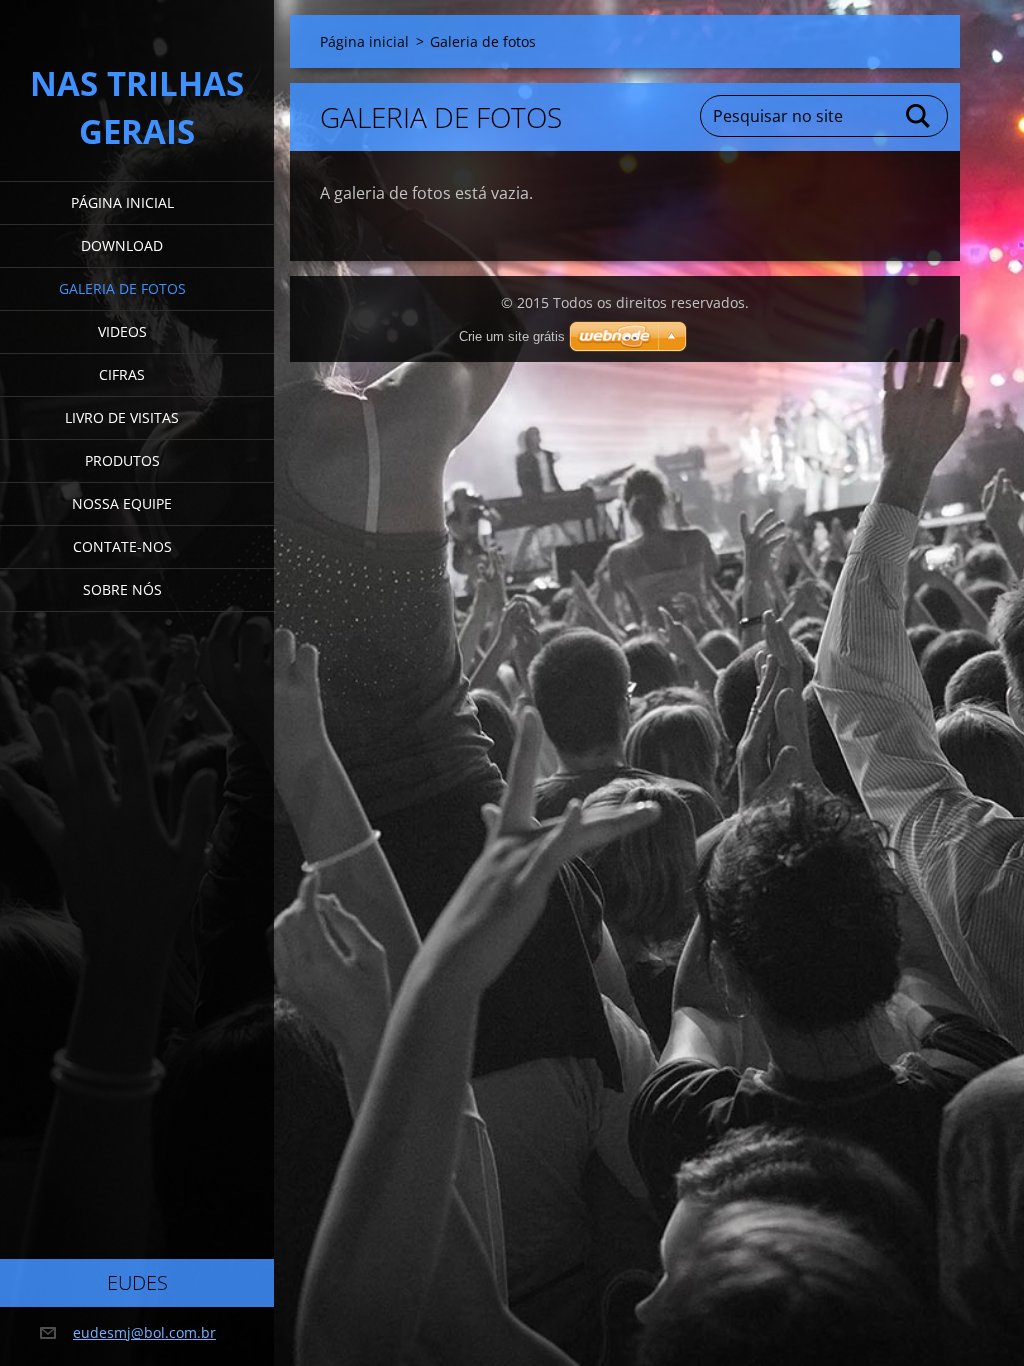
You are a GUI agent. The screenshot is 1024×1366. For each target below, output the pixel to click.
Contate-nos (122, 546)
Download (122, 245)
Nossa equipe (122, 503)
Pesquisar (919, 116)
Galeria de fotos (122, 288)
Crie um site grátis (512, 336)
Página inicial (122, 202)
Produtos (122, 460)
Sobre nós (122, 589)
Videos (122, 331)
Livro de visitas (122, 417)
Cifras (122, 374)
